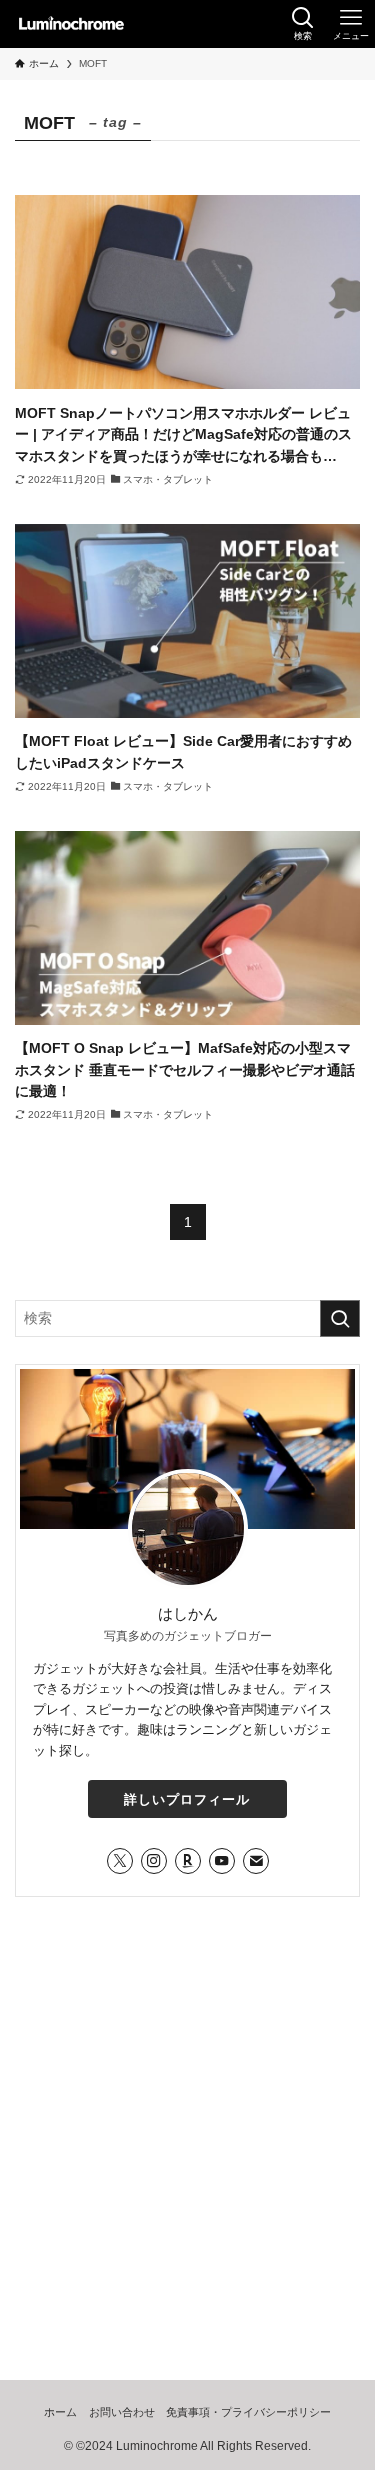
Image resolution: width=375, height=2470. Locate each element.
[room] (188, 1861)
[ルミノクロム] (71, 24)
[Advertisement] (187, 2111)
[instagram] (154, 1861)
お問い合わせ (122, 2412)
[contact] (256, 1861)
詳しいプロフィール (187, 1799)
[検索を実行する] (340, 1318)
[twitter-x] (120, 1861)
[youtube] (222, 1861)
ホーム (60, 2412)
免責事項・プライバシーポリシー (248, 2412)
